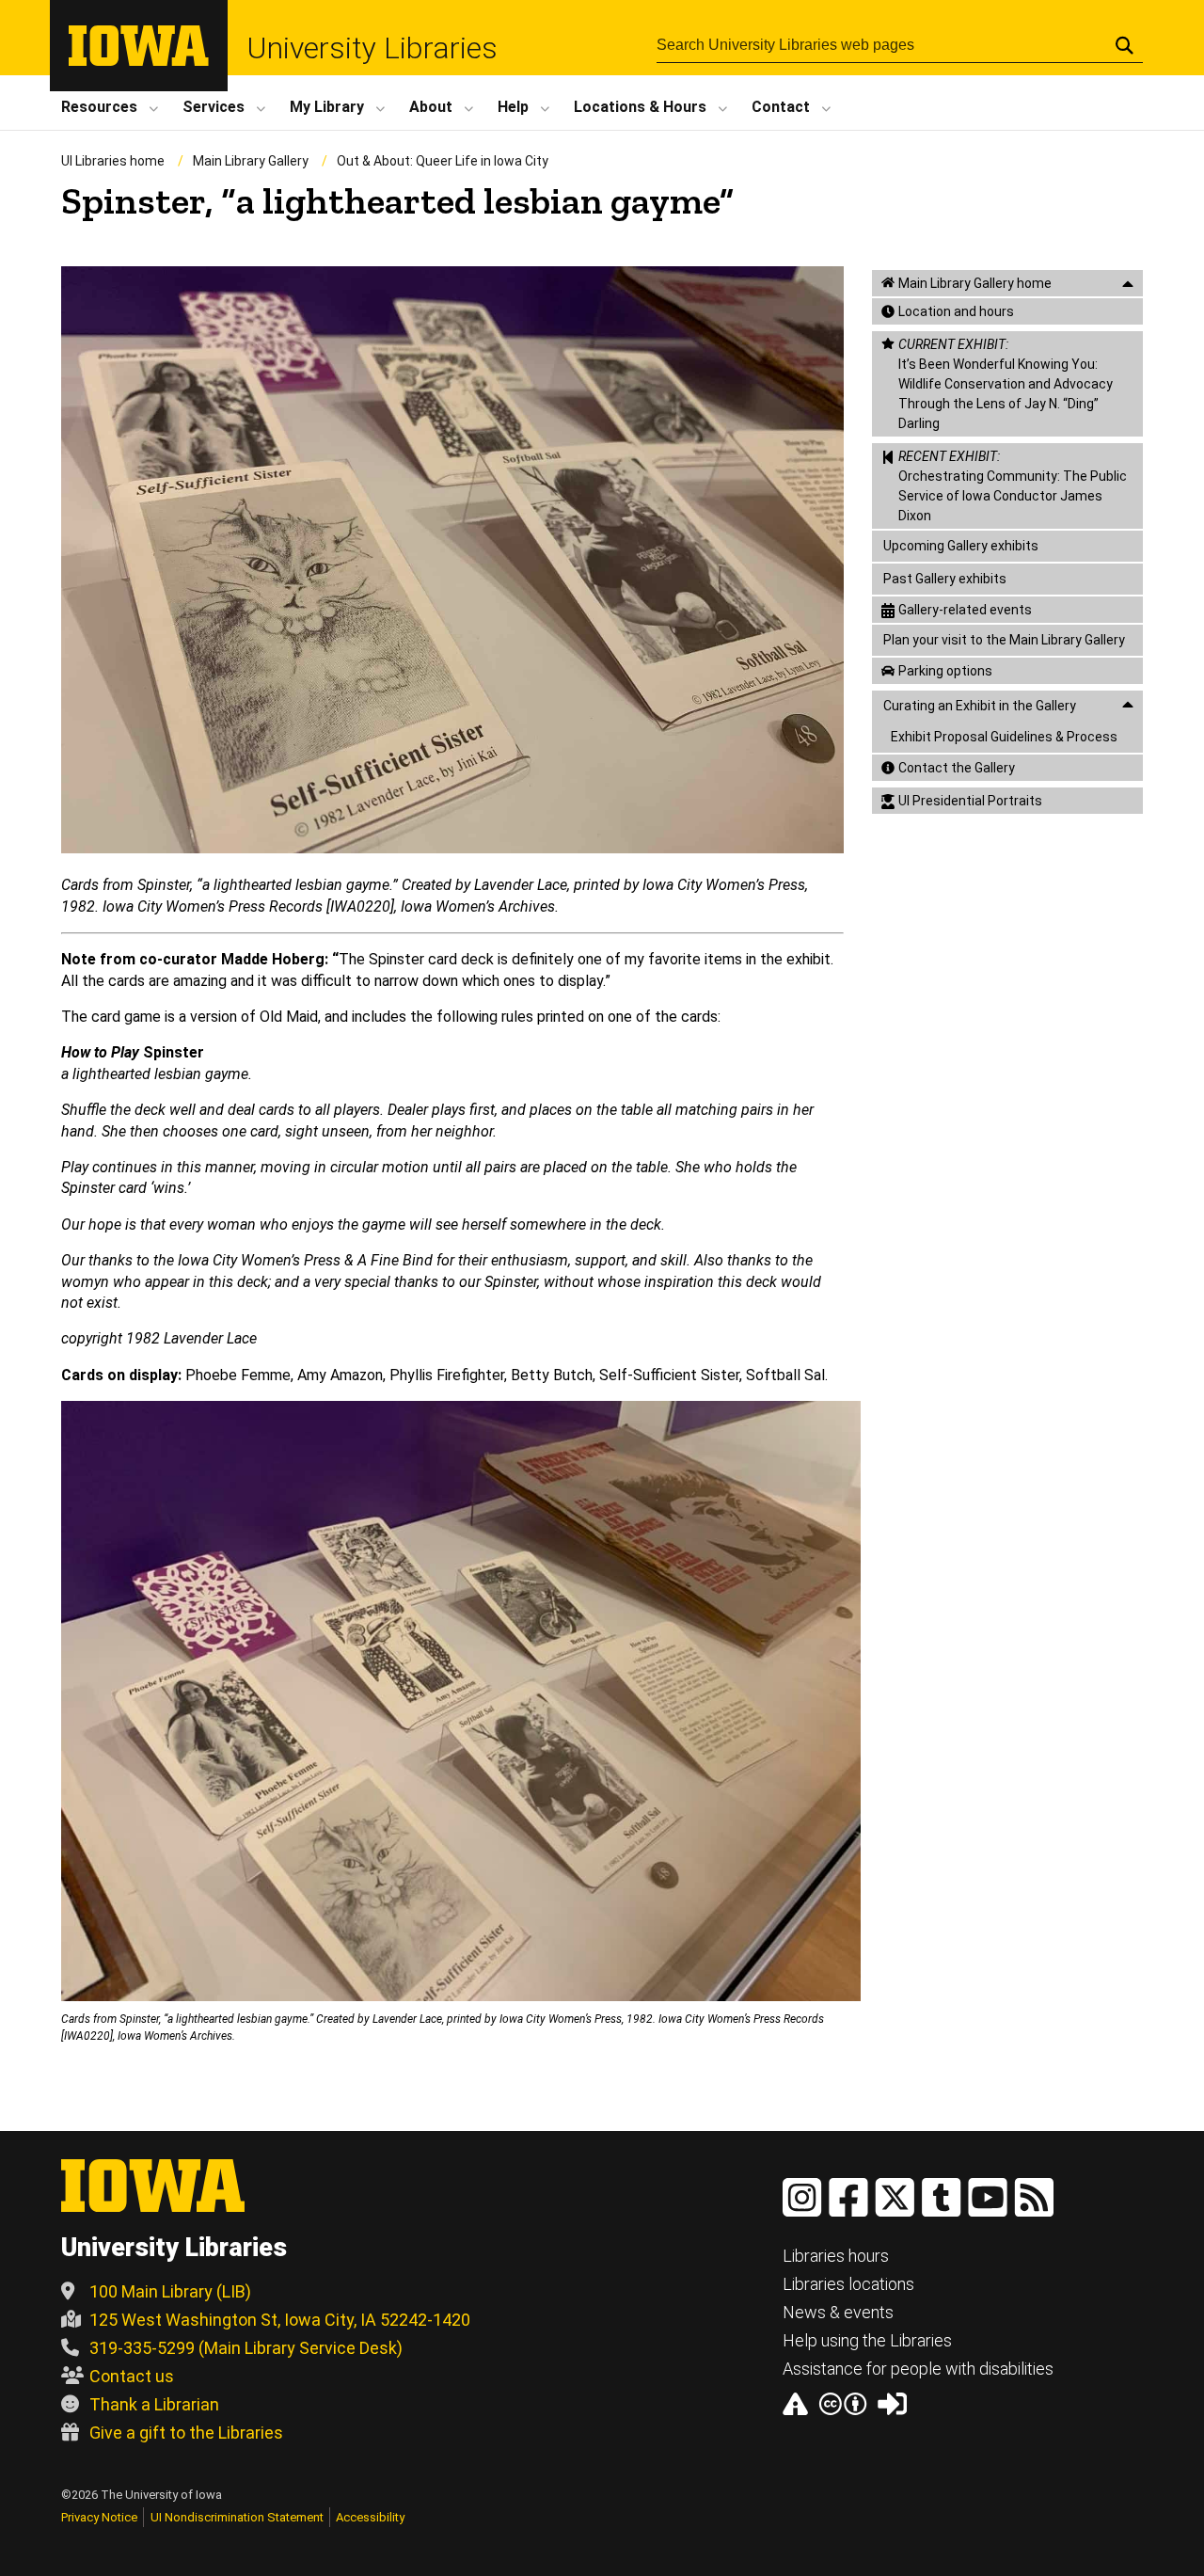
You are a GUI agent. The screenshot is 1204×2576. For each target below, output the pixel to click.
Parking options (945, 671)
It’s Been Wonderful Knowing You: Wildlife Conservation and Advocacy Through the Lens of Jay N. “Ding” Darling (1006, 384)
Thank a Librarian (154, 2404)
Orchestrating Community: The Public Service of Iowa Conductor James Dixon (1013, 486)
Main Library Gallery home (975, 283)
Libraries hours (836, 2256)
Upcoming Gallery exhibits (961, 546)
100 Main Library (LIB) (170, 2291)
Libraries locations (848, 2284)
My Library (327, 107)
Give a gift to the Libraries (186, 2433)
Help (513, 107)
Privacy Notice (99, 2517)
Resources (99, 107)
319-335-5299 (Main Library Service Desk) (246, 2348)
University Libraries (372, 48)
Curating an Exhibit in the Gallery (980, 706)
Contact (781, 107)
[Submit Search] (1125, 45)
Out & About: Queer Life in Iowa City (443, 161)
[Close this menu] (1128, 284)
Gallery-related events (965, 610)
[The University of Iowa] (139, 61)
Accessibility (370, 2517)
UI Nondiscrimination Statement (237, 2517)
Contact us (132, 2376)
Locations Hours (640, 107)
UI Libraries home (113, 161)
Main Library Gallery (251, 161)
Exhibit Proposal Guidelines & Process (1004, 737)
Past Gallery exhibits (945, 579)
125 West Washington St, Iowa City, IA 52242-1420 (280, 2320)
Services (214, 107)
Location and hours (956, 311)
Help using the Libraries (867, 2340)
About (431, 107)
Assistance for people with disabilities (918, 2369)
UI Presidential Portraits (970, 801)
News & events (838, 2312)
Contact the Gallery (957, 768)
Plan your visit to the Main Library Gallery (1004, 640)
